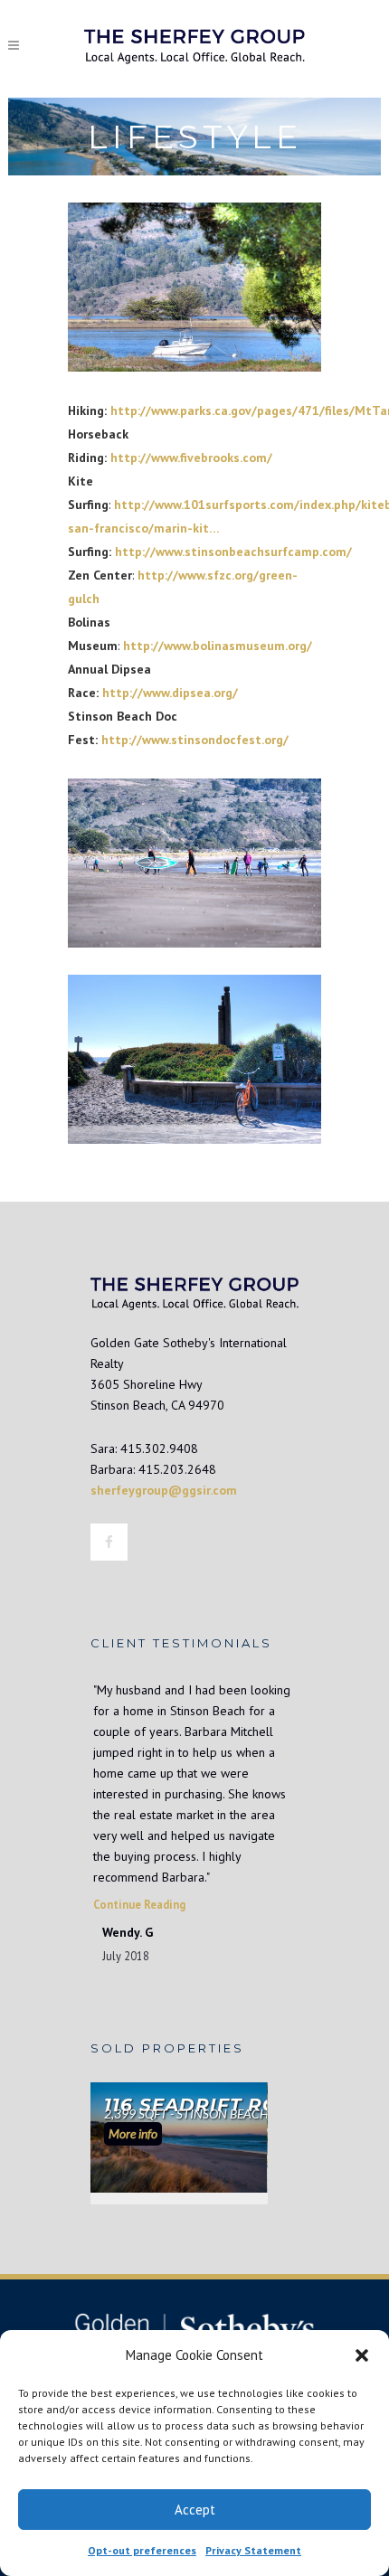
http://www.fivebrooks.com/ (191, 458)
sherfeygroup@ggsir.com (164, 1490)
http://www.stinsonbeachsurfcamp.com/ (233, 552)
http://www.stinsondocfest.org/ (195, 740)
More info (133, 2133)
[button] (362, 2355)
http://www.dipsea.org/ (170, 693)
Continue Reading (139, 1904)
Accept (195, 2510)
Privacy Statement (253, 2550)
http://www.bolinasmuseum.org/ (218, 646)
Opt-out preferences (142, 2550)
